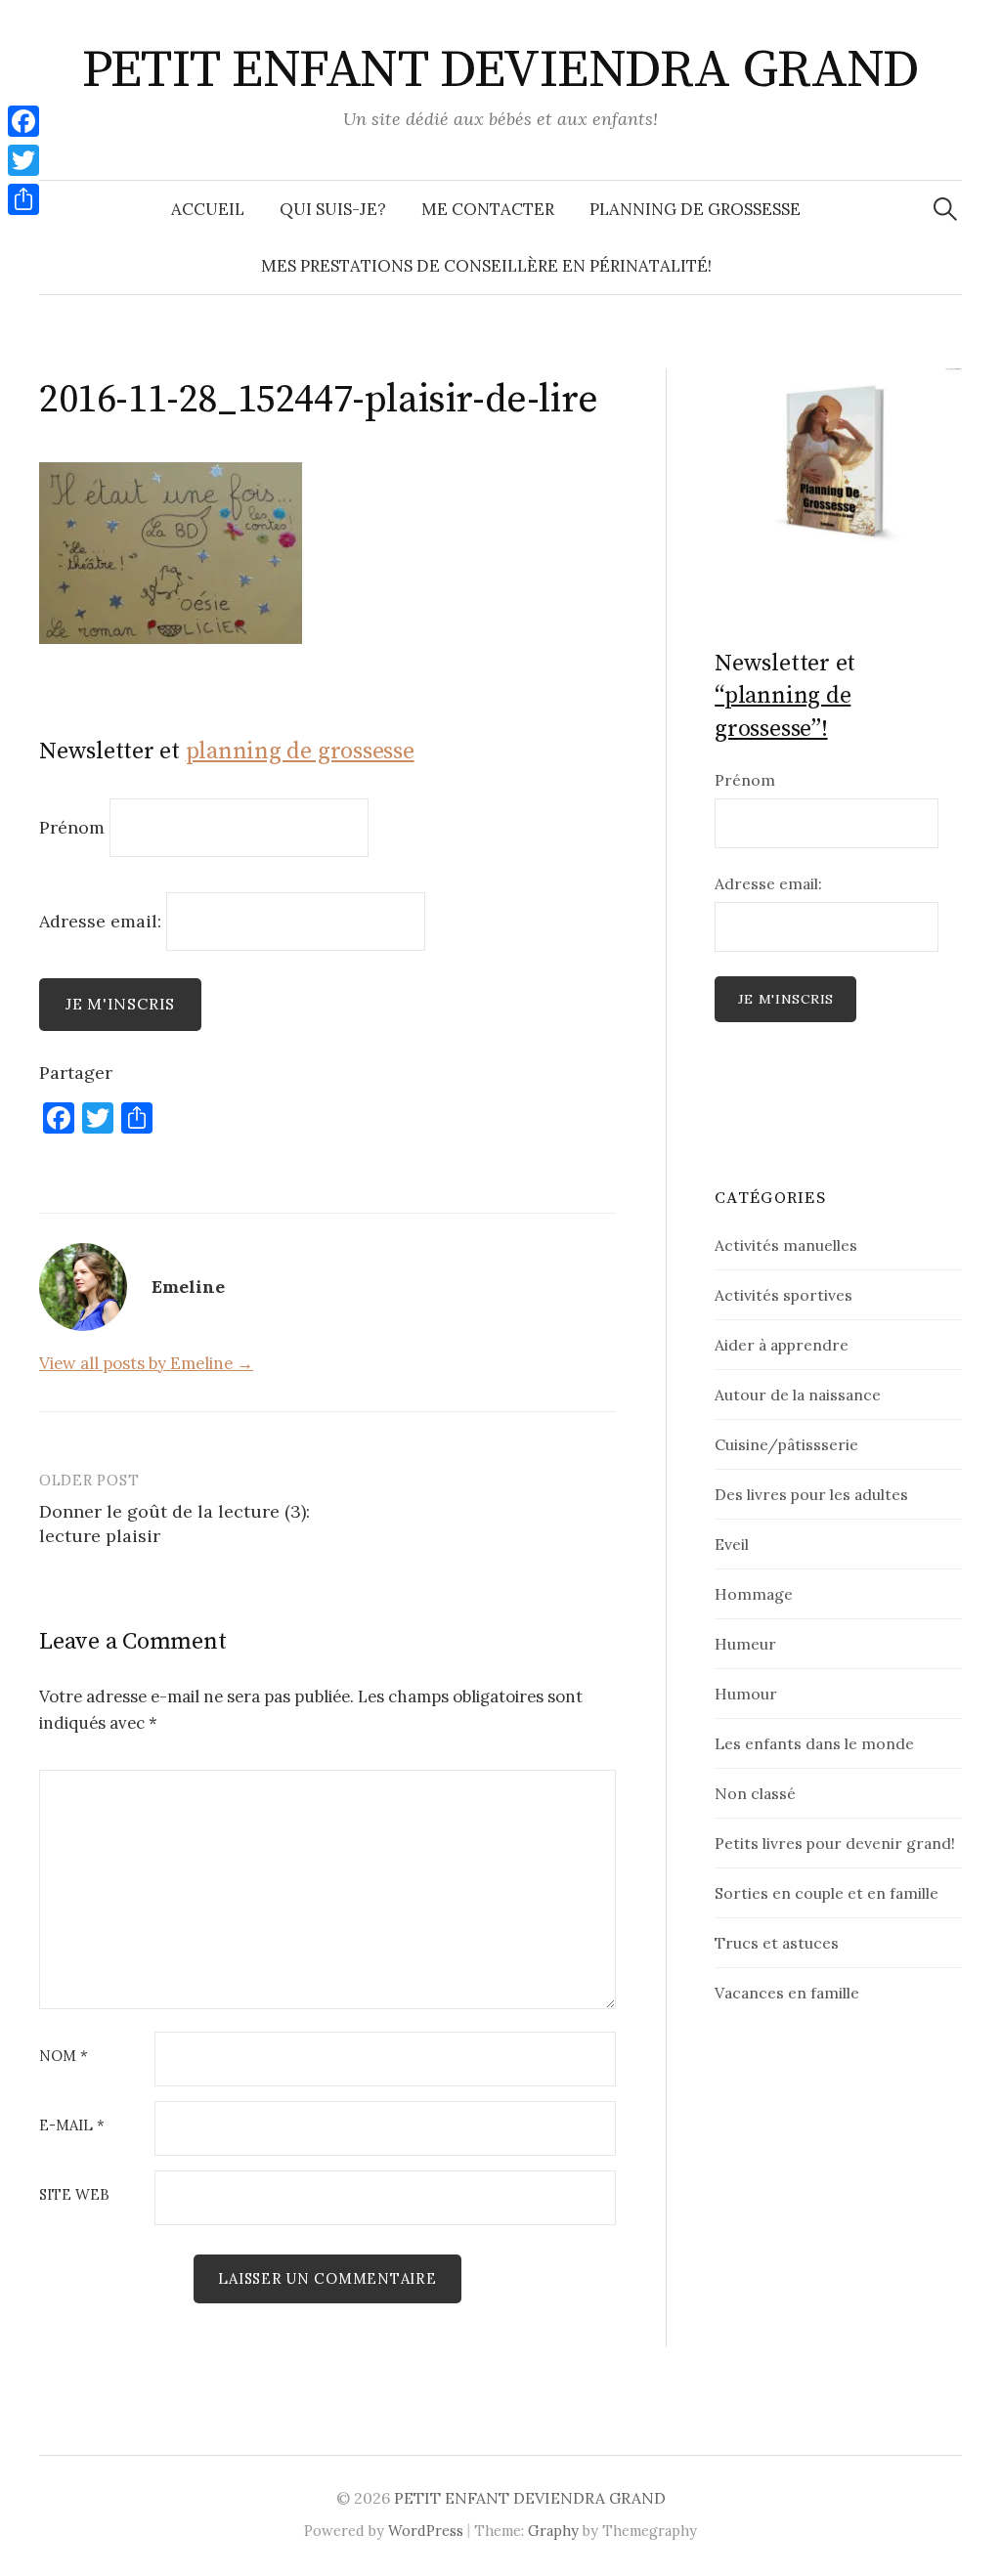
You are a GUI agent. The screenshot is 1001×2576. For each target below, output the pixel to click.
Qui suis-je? (333, 209)
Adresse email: (103, 920)
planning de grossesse (300, 751)
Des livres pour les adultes (811, 1494)
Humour (746, 1694)
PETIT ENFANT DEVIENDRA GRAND (501, 70)
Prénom (72, 827)
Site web (74, 2195)
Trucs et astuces (777, 1943)
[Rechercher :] (945, 209)
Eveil (732, 1544)
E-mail (72, 2126)
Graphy (553, 2531)
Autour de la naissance (798, 1395)
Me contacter (488, 209)
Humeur (745, 1644)
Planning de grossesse (695, 209)
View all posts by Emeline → (146, 1363)
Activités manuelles (786, 1245)
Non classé (755, 1793)
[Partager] (23, 199)
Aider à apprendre (782, 1345)
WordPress (426, 2531)
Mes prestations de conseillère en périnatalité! (486, 266)
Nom (64, 2057)
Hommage (754, 1594)
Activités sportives (783, 1295)
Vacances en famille (787, 1993)
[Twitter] (23, 160)
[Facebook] (23, 121)
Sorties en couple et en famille (827, 1893)
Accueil (208, 209)
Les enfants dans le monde (814, 1743)
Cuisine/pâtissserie (786, 1444)
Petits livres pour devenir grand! (835, 1843)
